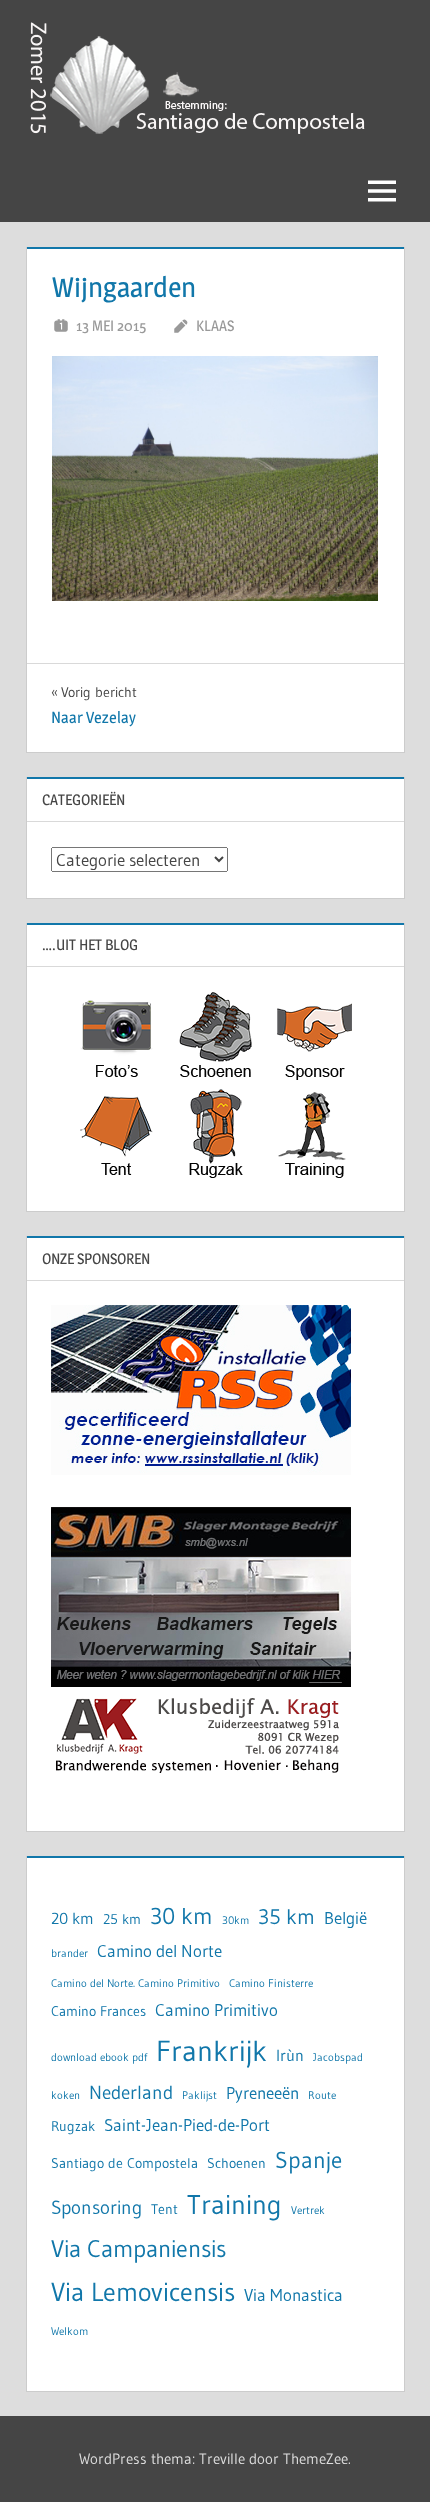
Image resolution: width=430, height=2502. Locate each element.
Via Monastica (293, 2295)
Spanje (308, 2159)
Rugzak (73, 2126)
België (345, 1918)
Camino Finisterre (271, 1983)
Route (322, 2095)
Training (234, 2204)
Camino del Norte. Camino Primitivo (135, 1983)
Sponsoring (96, 2207)
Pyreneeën (262, 2093)
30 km (181, 1915)
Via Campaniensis (138, 2248)
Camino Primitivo (216, 2010)
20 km (72, 1918)
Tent (164, 2209)
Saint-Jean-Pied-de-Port (187, 2125)
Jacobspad (338, 2057)
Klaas (215, 325)
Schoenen (236, 2163)
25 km (122, 1919)
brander (69, 1953)
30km (235, 1920)
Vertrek (308, 2210)
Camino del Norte (159, 1951)
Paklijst (199, 2095)
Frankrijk (211, 2050)
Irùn (290, 2055)
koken (65, 2095)
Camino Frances (98, 2011)
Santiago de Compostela (124, 2163)
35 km (286, 1917)
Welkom (69, 2331)
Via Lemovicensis (143, 2292)
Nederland (131, 2092)
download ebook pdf (99, 2057)
